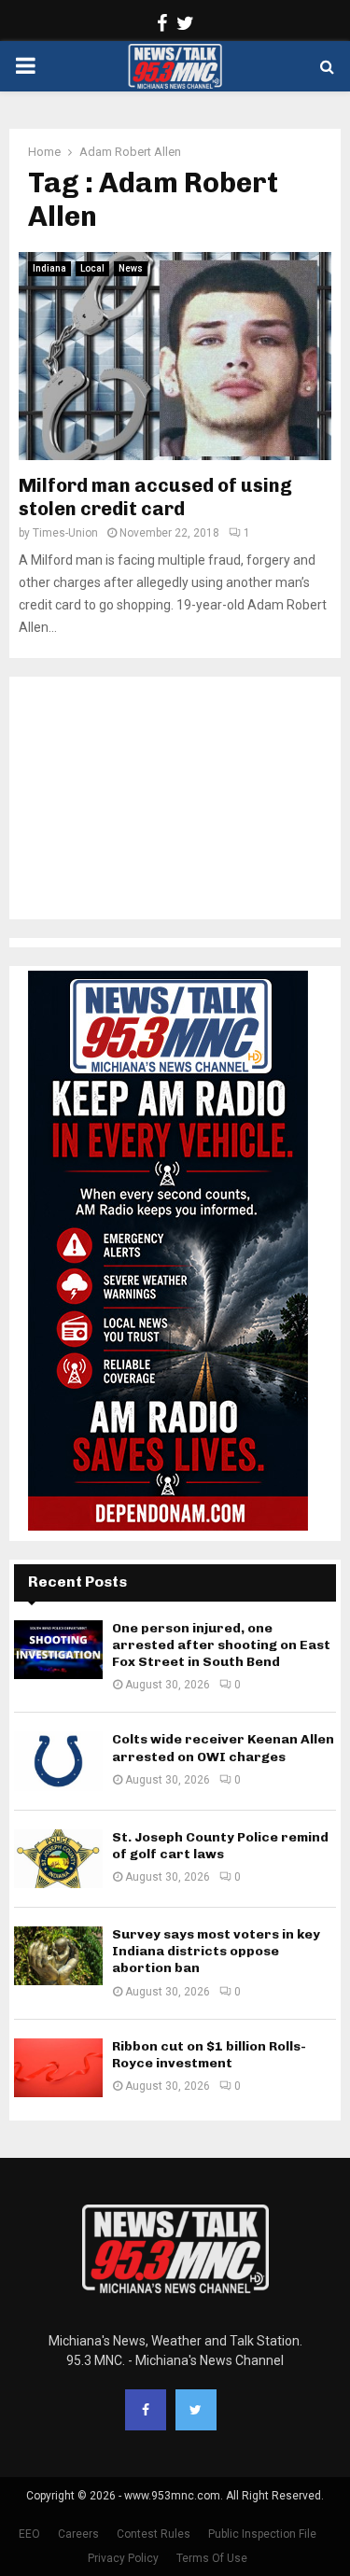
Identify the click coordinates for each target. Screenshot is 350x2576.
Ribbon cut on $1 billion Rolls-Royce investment (209, 2055)
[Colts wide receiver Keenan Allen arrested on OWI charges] (58, 1761)
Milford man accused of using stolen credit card (155, 497)
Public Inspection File (262, 2534)
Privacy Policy (123, 2558)
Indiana (49, 268)
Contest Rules (154, 2534)
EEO (29, 2534)
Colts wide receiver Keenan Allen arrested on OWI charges (223, 1748)
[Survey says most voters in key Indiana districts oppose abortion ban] (58, 1956)
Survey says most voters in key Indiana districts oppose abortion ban (216, 1951)
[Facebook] (146, 2410)
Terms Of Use (212, 2558)
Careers (78, 2534)
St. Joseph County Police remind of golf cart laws (220, 1846)
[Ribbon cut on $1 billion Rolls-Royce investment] (58, 2068)
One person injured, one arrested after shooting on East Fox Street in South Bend (221, 1645)
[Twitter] (196, 2410)
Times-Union (65, 533)
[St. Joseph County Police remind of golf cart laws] (58, 1859)
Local (92, 268)
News (131, 268)
